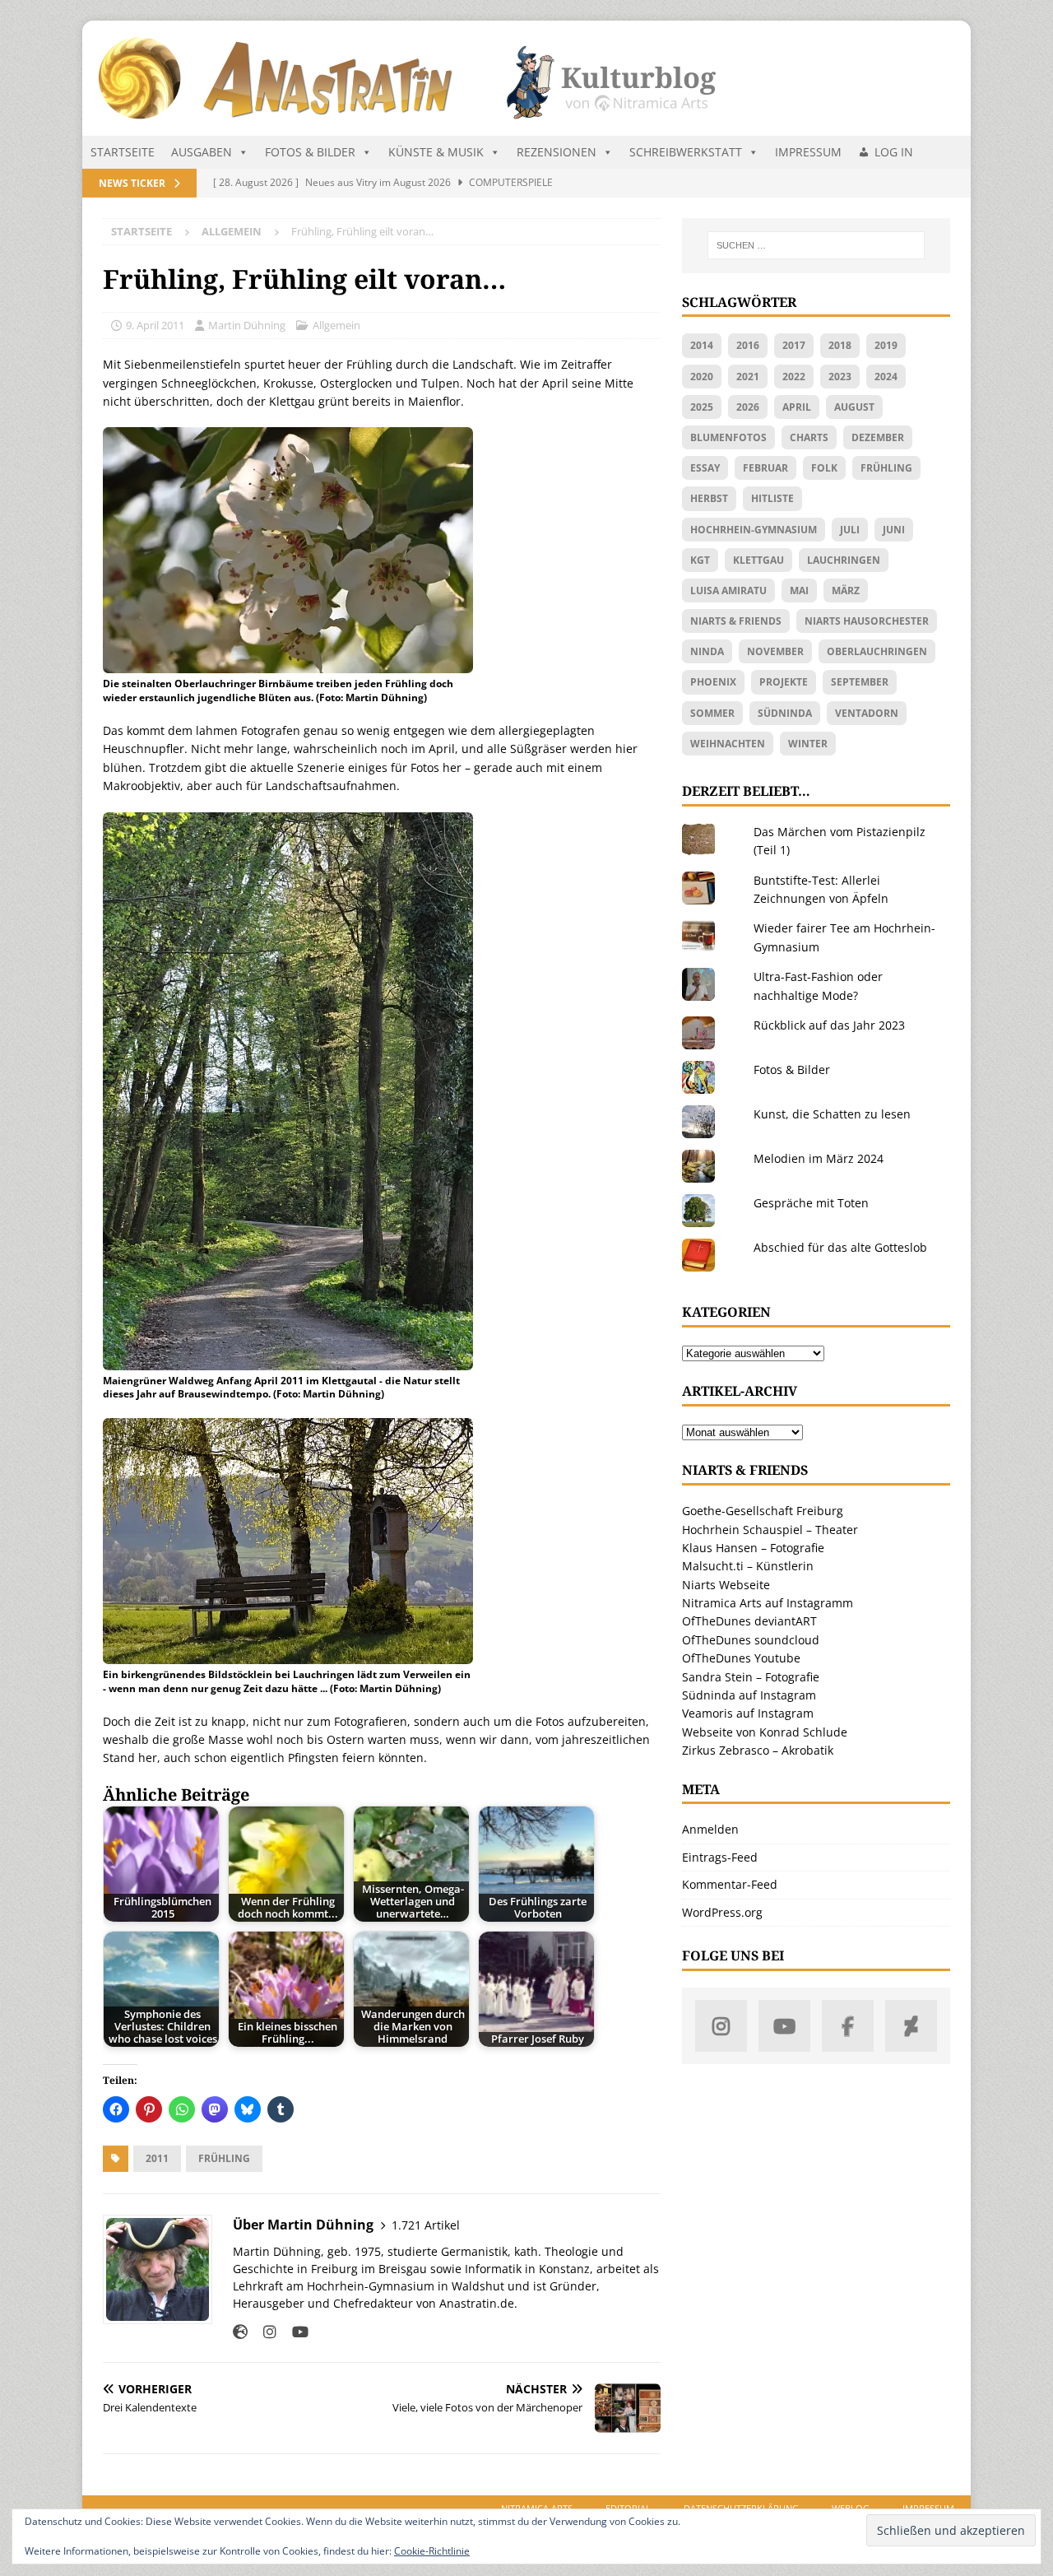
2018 (840, 345)
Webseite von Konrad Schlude (765, 1732)
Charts (809, 437)
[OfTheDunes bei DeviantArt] (911, 2026)
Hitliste (772, 498)
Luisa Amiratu (728, 591)
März (846, 591)
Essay (705, 468)
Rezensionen (557, 152)
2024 (886, 377)
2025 (702, 407)
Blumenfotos (728, 437)
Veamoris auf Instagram (748, 1713)
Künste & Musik (436, 152)
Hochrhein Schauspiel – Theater (770, 1530)
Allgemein (336, 325)
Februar (765, 468)
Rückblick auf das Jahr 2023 (829, 1025)
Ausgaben (202, 152)
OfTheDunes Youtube (741, 1658)
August (854, 407)
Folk (824, 468)
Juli (850, 530)
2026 (748, 407)
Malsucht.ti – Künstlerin (748, 1566)
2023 (840, 377)
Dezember (878, 437)
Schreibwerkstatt (686, 152)
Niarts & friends (736, 621)
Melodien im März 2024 (819, 1158)
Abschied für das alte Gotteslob (840, 1247)
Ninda (707, 651)
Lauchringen (844, 560)
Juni (894, 530)
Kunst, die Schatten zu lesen (832, 1114)
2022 (794, 377)
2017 (794, 345)
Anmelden (710, 1829)
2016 (748, 345)
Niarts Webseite (726, 1585)
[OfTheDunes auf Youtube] (784, 2026)
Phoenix (713, 682)
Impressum (808, 152)
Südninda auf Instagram (749, 1695)
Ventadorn (867, 713)
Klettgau (758, 560)
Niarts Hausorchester (867, 621)
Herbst (709, 498)
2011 (157, 2158)
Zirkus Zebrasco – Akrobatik (758, 1750)
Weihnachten (728, 744)
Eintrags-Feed (720, 1857)
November (775, 651)
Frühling (224, 2158)
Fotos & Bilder (310, 152)
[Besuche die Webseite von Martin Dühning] (240, 2332)
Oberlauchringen (877, 651)
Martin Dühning (247, 325)
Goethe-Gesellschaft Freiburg (763, 1511)
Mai (799, 591)
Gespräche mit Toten (811, 1203)
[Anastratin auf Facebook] (848, 2026)
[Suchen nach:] (816, 245)
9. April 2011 (155, 325)
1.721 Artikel (426, 2225)
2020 (702, 377)
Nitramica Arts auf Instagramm (768, 1603)
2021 (748, 377)
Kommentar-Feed (730, 1884)
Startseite (123, 152)
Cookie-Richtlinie (432, 2551)
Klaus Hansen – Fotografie (753, 1548)
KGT (700, 560)
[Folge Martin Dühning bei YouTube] (294, 2332)
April (797, 407)
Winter (808, 744)
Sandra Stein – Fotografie (751, 1677)
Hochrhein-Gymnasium (754, 530)
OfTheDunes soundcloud (751, 1640)
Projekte (784, 682)
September (860, 682)
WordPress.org (722, 1912)
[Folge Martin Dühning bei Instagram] (264, 2332)
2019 (886, 345)
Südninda (785, 713)
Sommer (712, 713)
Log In (894, 152)
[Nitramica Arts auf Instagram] (721, 2026)
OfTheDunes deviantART (749, 1621)
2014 (702, 345)
